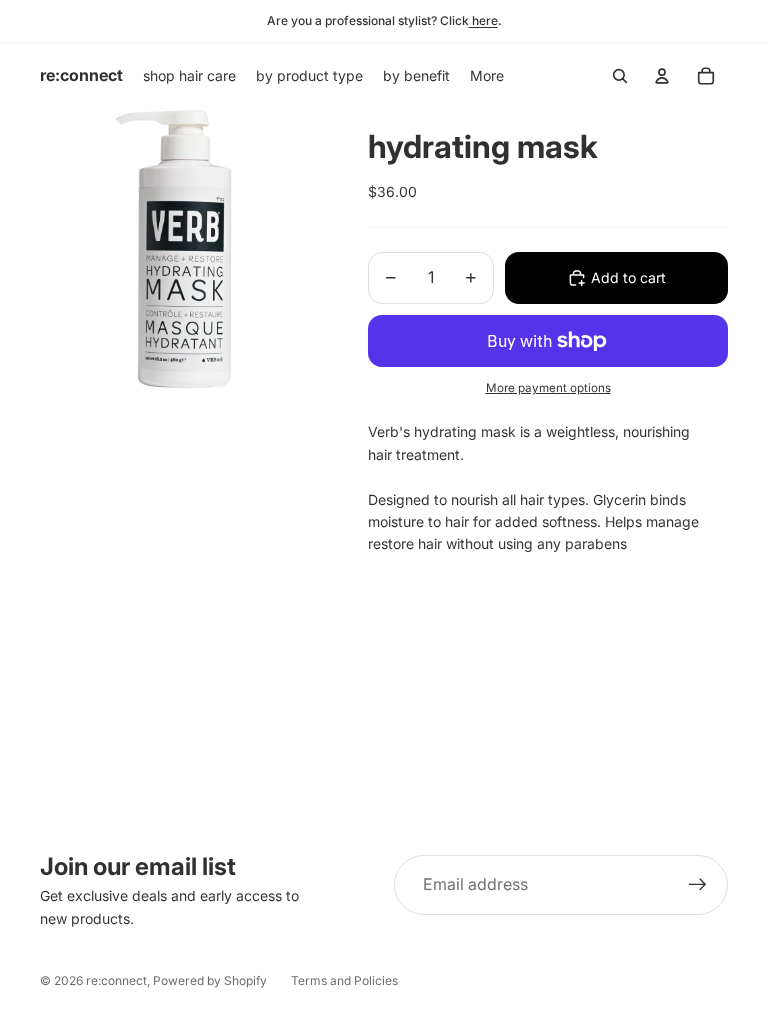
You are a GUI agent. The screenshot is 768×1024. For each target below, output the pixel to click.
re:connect (116, 980)
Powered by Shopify (210, 980)
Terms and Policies (344, 980)
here (483, 20)
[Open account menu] (662, 76)
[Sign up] (698, 885)
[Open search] (620, 76)
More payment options (548, 388)
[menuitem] (487, 76)
